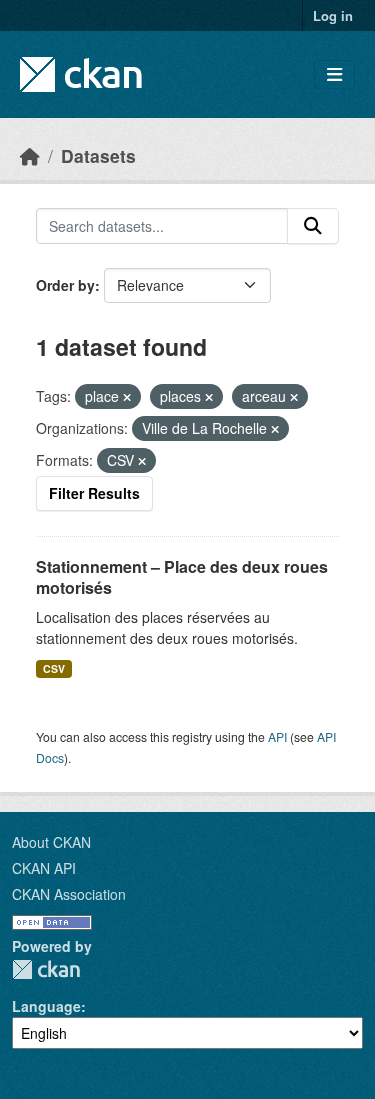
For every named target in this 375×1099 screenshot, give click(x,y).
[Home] (30, 155)
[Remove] (127, 397)
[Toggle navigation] (334, 74)
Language (46, 1006)
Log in (333, 15)
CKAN (46, 969)
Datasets (98, 155)
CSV (54, 668)
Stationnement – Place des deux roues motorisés (182, 577)
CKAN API (44, 868)
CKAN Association (69, 894)
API (277, 736)
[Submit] (313, 226)
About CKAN (51, 842)
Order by (65, 285)
